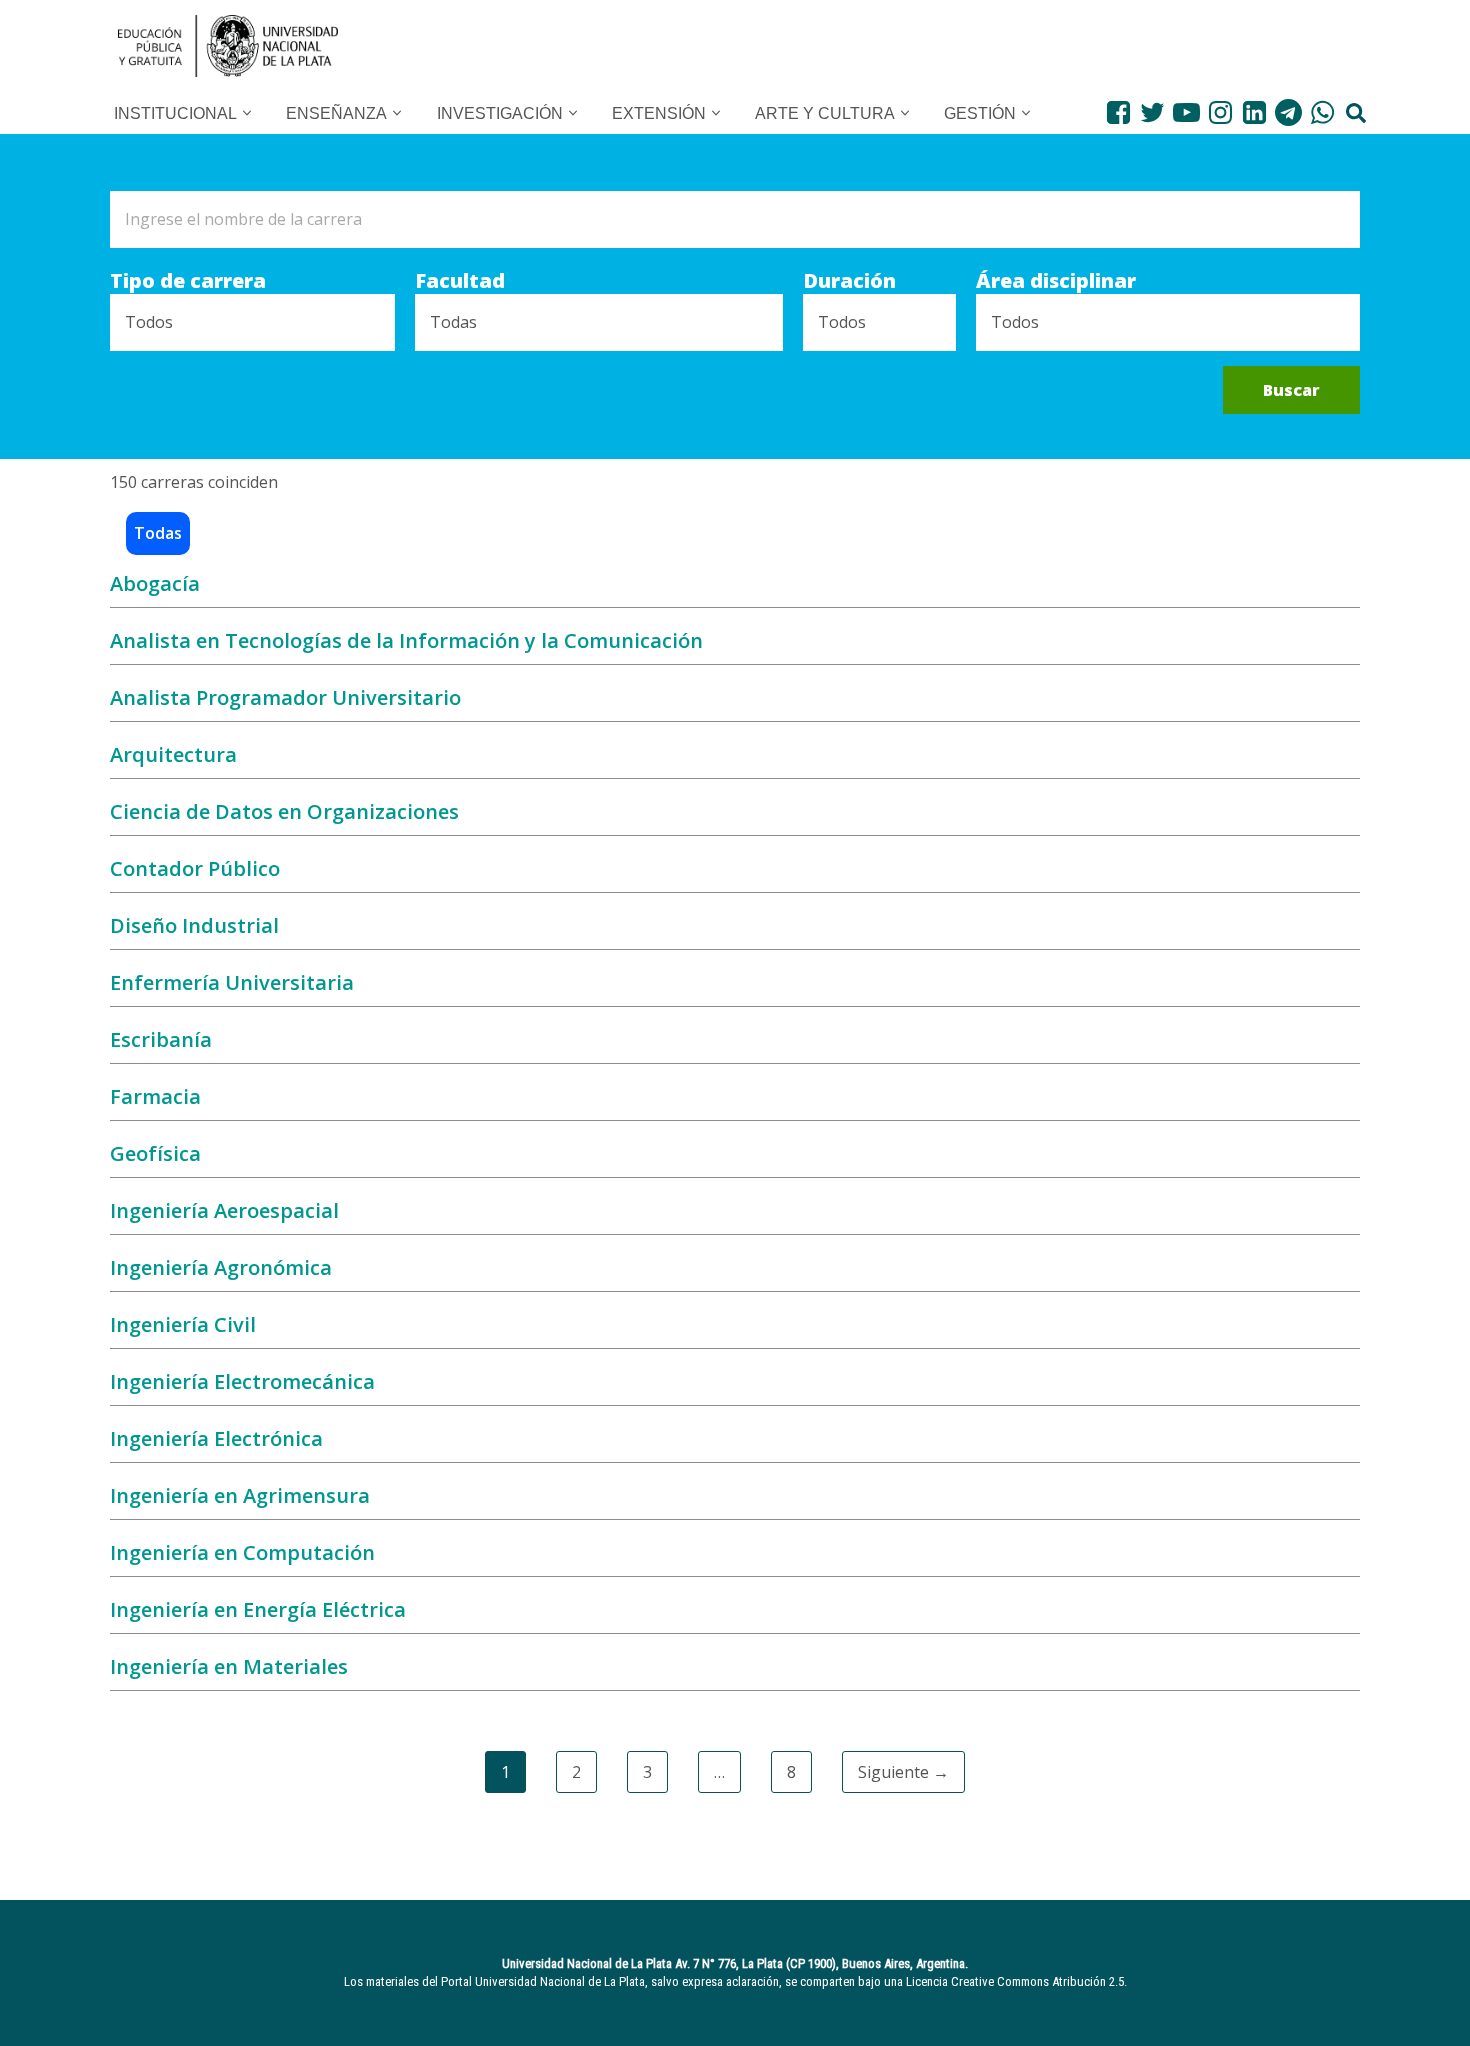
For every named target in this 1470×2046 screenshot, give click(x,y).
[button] (247, 113)
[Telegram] (1288, 112)
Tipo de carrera (188, 280)
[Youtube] (1186, 112)
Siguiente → (903, 1772)
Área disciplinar (1056, 280)
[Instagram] (1220, 112)
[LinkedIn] (1254, 112)
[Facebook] (1118, 112)
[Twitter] (1152, 112)
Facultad (460, 280)
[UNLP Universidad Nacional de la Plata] (228, 46)
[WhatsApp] (1322, 112)
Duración (849, 280)
